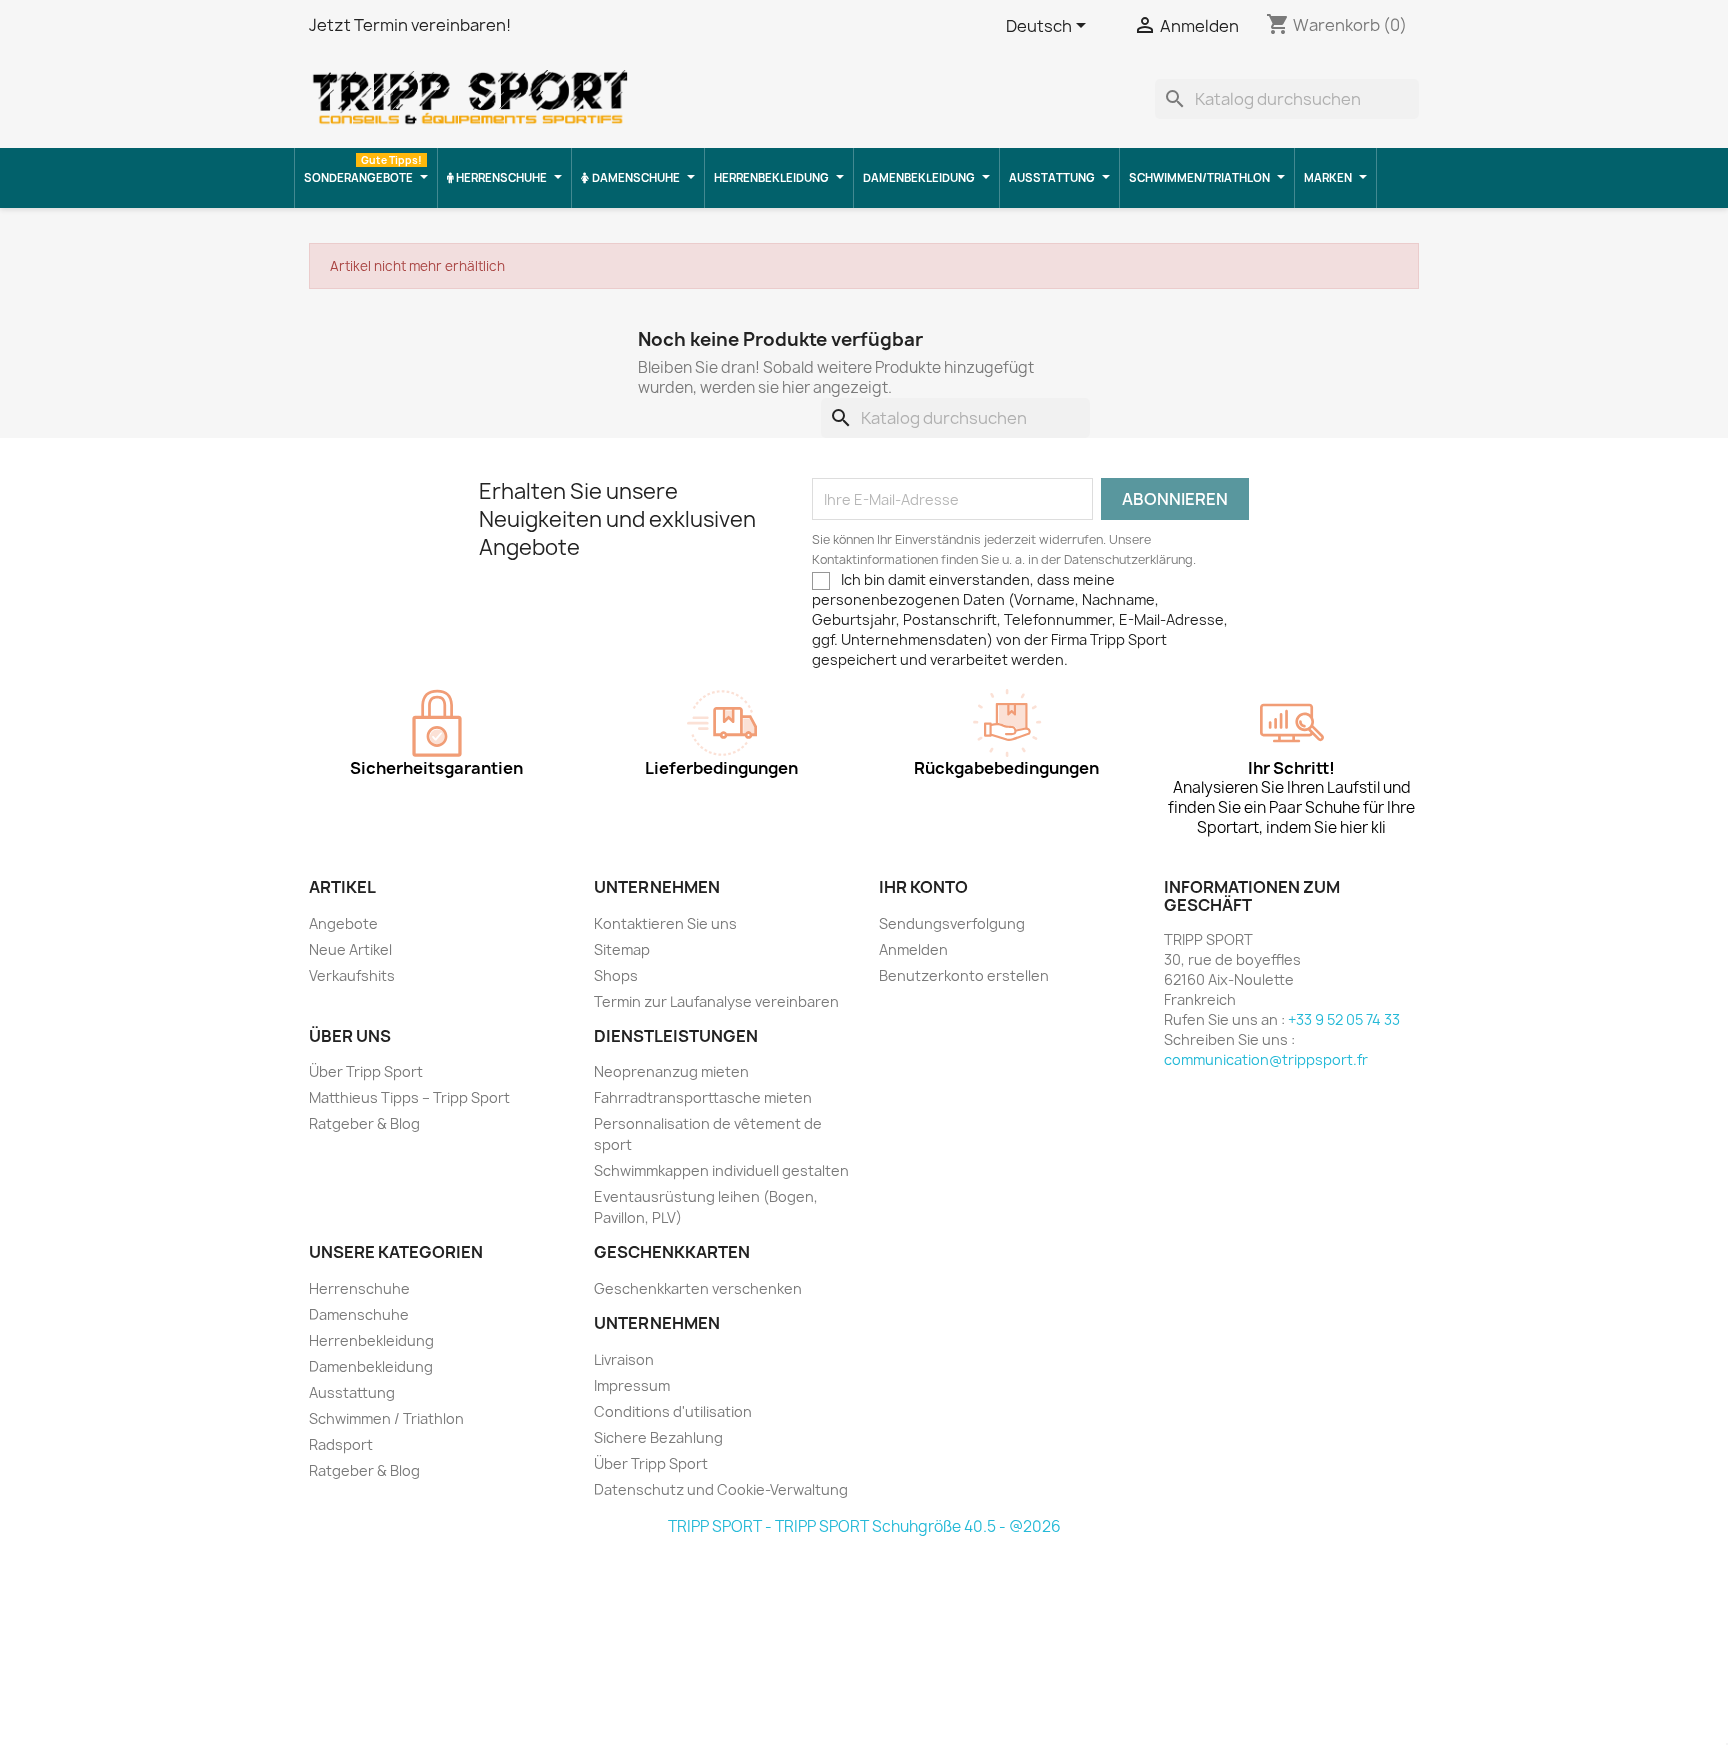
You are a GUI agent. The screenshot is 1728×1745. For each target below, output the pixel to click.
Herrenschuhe (359, 1288)
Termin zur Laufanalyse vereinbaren (716, 1001)
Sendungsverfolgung (952, 923)
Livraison (624, 1359)
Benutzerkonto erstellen (964, 975)
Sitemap (622, 949)
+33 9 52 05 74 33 (1344, 1019)
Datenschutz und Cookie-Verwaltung (721, 1489)
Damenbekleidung (371, 1366)
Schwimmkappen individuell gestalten (721, 1170)
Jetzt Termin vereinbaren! (410, 25)
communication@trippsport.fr (1266, 1059)
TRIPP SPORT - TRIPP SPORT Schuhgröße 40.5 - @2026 (864, 1526)
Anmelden (913, 949)
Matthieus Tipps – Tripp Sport (409, 1097)
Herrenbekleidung (371, 1340)
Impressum (632, 1385)
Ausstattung (352, 1392)
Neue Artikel (350, 949)
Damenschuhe (359, 1314)
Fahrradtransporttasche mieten (703, 1097)
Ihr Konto (923, 887)
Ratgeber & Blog (364, 1123)
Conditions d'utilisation (673, 1411)
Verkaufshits (352, 975)
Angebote (343, 923)
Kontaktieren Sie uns (665, 923)
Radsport (341, 1444)
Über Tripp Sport (366, 1071)
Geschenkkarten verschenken (698, 1288)
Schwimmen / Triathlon (386, 1418)
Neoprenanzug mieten (671, 1071)
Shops (616, 975)
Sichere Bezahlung (658, 1437)
